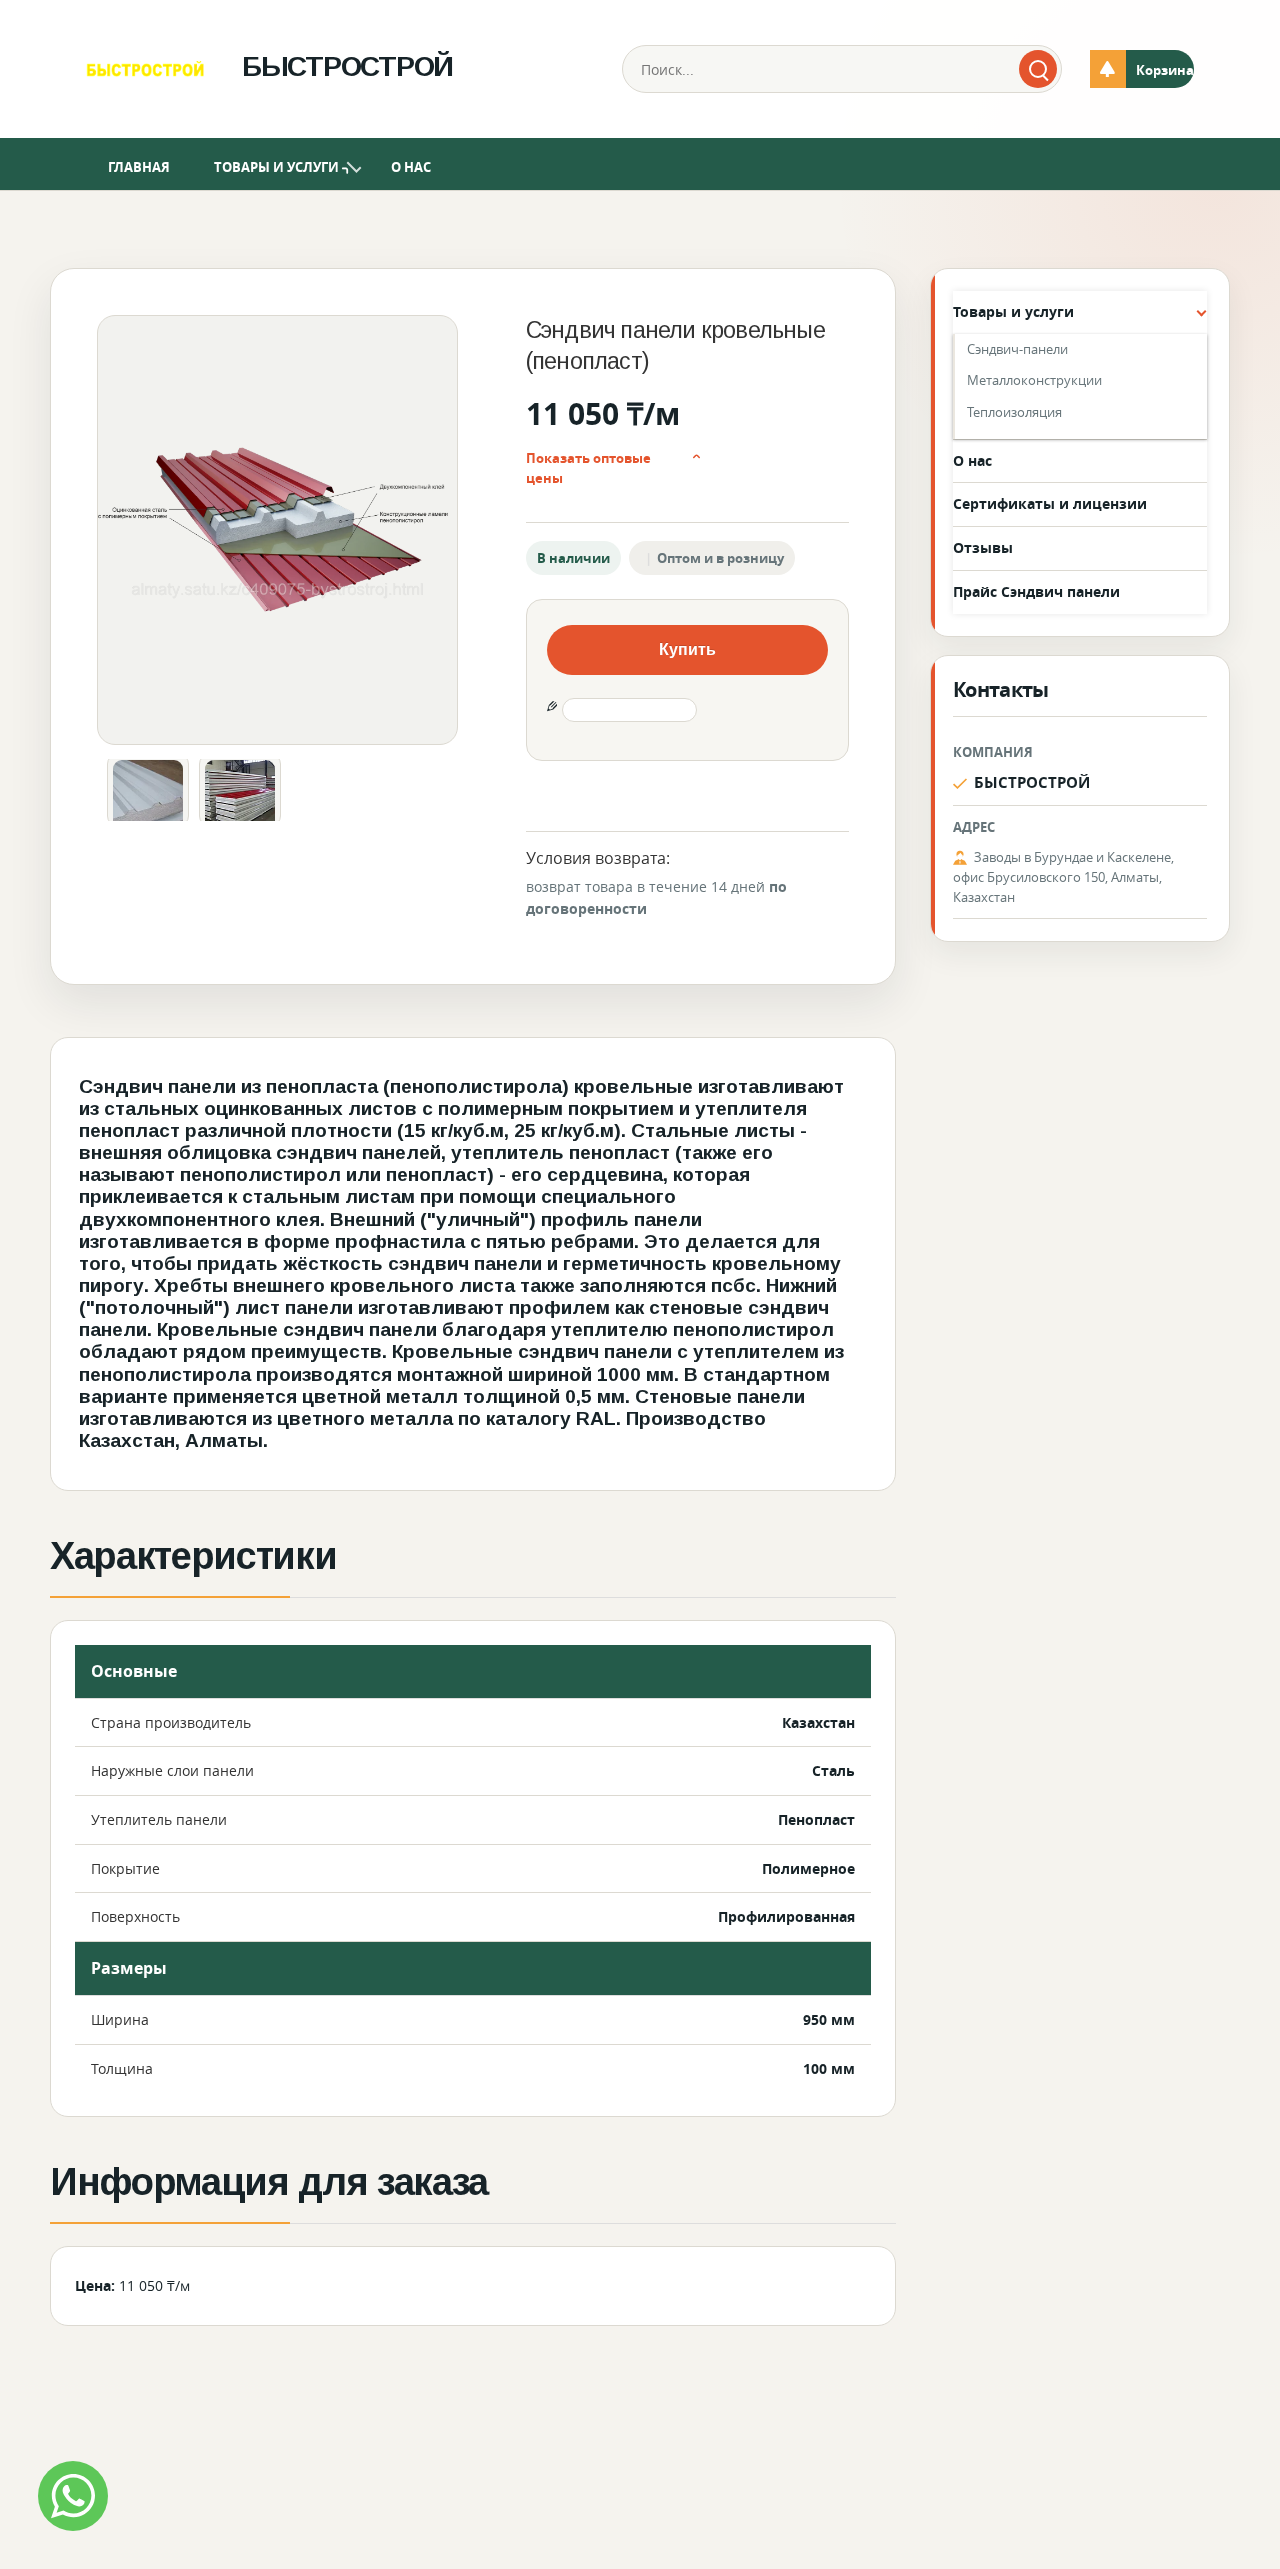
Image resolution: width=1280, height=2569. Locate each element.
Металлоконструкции (1034, 380)
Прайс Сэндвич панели (1036, 591)
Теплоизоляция (1014, 412)
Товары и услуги (276, 167)
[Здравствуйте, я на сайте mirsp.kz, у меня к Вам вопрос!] (73, 2496)
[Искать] (1038, 69)
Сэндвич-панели (1017, 349)
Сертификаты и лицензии (1050, 503)
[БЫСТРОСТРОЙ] (145, 69)
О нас (411, 167)
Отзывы (983, 547)
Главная (139, 167)
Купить (687, 649)
